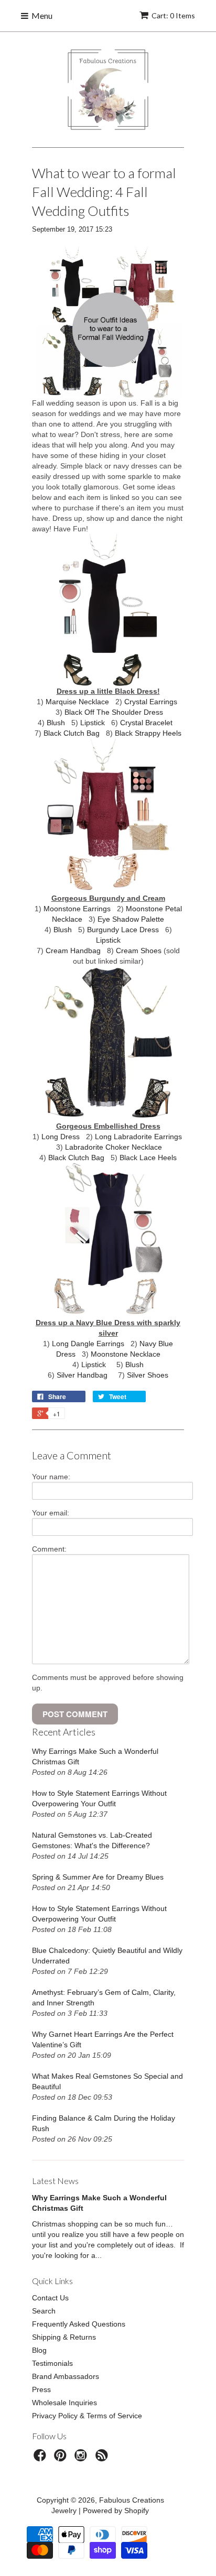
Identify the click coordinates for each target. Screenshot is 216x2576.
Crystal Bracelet (146, 723)
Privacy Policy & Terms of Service (87, 2416)
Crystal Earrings (151, 702)
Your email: (51, 1513)
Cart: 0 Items (173, 15)
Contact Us (50, 2298)
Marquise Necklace (77, 702)
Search (44, 2311)
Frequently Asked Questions (79, 2324)
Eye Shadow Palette (131, 919)
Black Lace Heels (148, 1158)
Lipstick (93, 723)
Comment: (49, 1549)
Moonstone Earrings (77, 909)
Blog (39, 2350)
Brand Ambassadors (66, 2376)
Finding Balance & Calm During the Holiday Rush (104, 2123)
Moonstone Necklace (126, 1354)
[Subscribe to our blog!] (103, 2458)
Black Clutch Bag (72, 733)
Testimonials (52, 2363)
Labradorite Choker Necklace (114, 1147)
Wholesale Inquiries (64, 2403)
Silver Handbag (82, 1375)
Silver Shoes (148, 1375)
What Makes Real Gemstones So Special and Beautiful (107, 2081)
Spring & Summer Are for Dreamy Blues (98, 1877)
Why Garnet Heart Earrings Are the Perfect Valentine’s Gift (103, 2039)
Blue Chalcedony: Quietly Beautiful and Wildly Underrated (107, 1956)
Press (41, 2389)
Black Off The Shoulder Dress (114, 712)
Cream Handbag (73, 951)
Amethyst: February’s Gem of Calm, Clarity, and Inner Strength (104, 1998)
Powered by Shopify (116, 2510)
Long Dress (61, 1137)
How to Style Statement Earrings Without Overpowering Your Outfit (99, 1798)
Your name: (51, 1477)
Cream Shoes (139, 951)
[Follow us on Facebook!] (41, 2458)
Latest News (55, 2181)
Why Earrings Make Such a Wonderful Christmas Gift (95, 1756)
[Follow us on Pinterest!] (62, 2458)
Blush (56, 723)
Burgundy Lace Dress (123, 930)
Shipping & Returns (64, 2337)
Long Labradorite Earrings (138, 1137)
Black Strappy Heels (148, 733)
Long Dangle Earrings (88, 1344)
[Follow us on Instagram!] (82, 2458)
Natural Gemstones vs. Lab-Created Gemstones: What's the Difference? (92, 1840)
